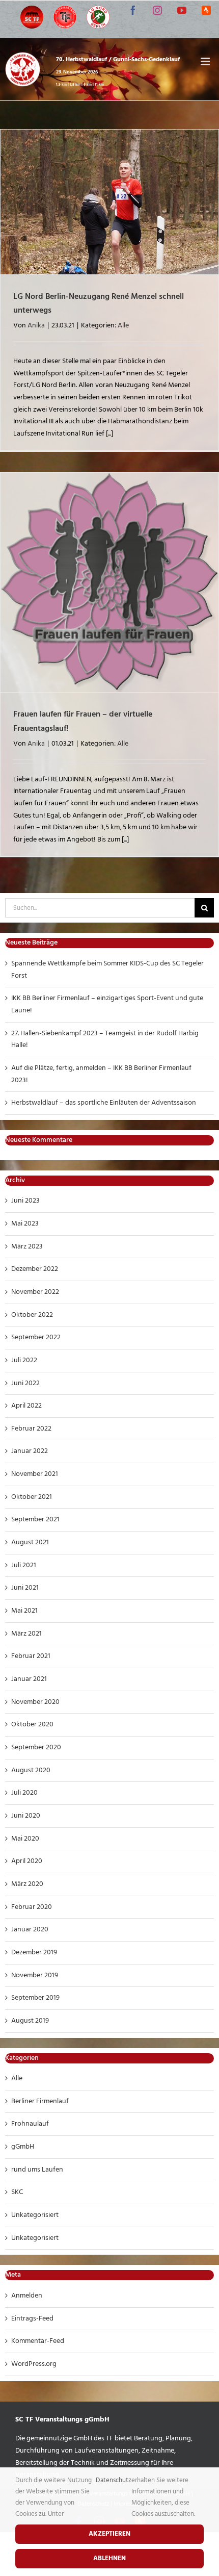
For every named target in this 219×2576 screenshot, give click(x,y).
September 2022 (36, 1337)
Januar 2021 (29, 1679)
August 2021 (30, 1542)
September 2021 (35, 1520)
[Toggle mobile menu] (206, 61)
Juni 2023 (25, 1201)
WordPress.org (34, 2364)
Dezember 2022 (35, 1269)
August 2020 (31, 1770)
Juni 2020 (26, 1816)
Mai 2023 (25, 1224)
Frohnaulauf (30, 2124)
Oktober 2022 (32, 1315)
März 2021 (26, 1634)
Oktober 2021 (32, 1497)
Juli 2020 (24, 1793)
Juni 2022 (25, 1383)
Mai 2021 (24, 1611)
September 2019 (35, 1998)
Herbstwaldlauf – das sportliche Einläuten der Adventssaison (104, 1103)
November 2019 (35, 1975)
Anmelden (27, 2296)
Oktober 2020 (32, 1725)
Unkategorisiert (35, 2215)
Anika (36, 326)
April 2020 (27, 1861)
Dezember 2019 (34, 1953)
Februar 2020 (32, 1907)
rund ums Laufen (37, 2170)
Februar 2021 (31, 1656)
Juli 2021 (24, 1565)
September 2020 (36, 1748)
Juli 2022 (24, 1360)
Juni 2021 (25, 1588)
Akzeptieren (109, 2534)
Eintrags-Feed (32, 2319)
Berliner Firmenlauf (40, 2101)
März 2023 (27, 1247)
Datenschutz (114, 2480)
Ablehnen (109, 2558)
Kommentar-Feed (38, 2341)
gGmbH (23, 2147)
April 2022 (26, 1406)
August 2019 (30, 2021)
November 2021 (35, 1474)
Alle (123, 326)
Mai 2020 (25, 1839)
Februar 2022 (31, 1429)
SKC (17, 2192)
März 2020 (27, 1884)
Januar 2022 (30, 1451)
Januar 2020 (30, 1930)
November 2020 (35, 1702)
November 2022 (35, 1292)
